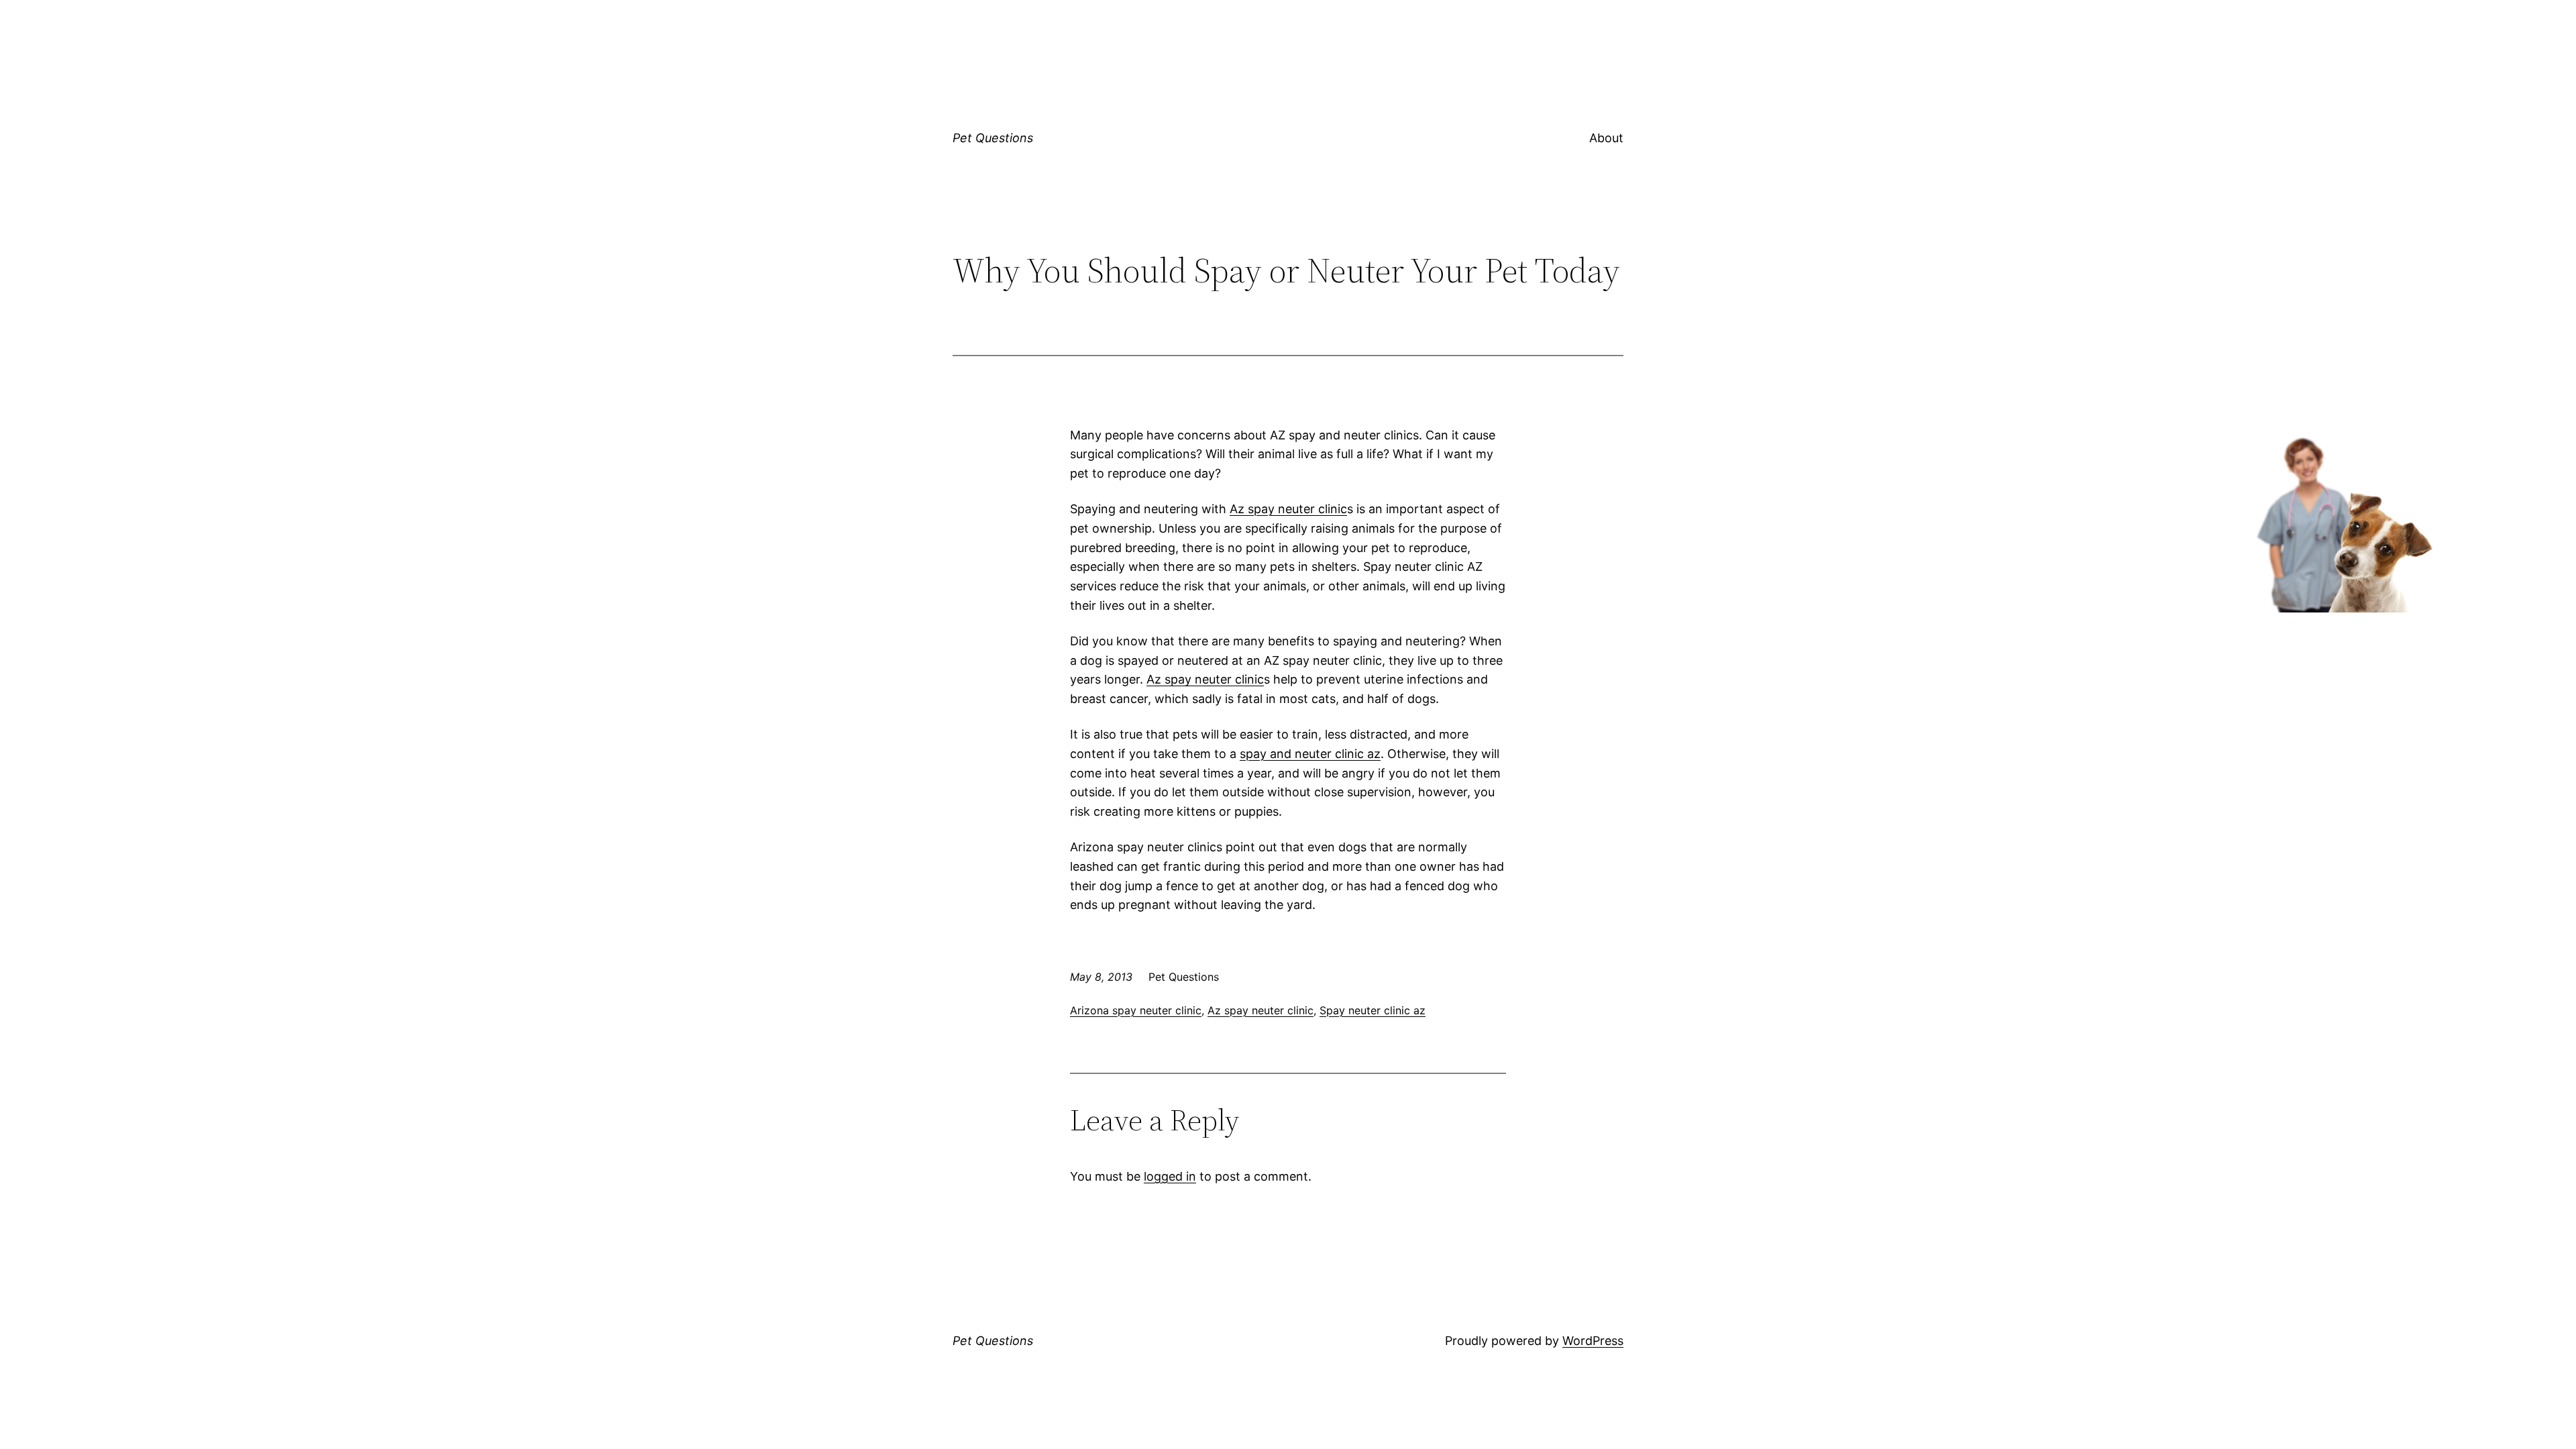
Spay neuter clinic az (1373, 1010)
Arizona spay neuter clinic (1136, 1010)
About (1606, 138)
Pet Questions (993, 138)
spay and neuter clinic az (1310, 754)
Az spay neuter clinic (1288, 509)
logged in (1170, 1176)
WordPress (1593, 1341)
